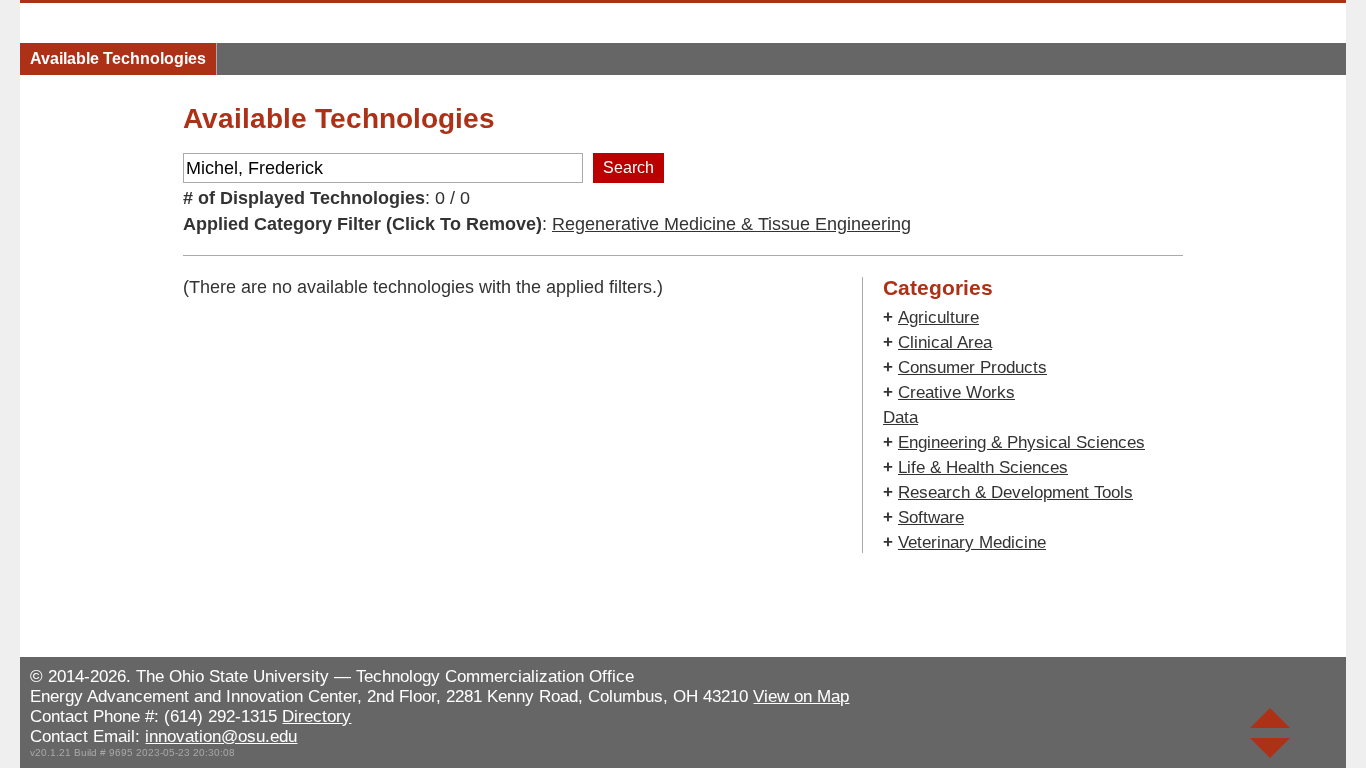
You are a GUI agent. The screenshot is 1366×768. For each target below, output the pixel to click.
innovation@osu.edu (221, 736)
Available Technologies (118, 58)
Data (900, 417)
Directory (316, 716)
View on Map (801, 696)
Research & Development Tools (1015, 492)
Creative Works (956, 392)
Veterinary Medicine (972, 542)
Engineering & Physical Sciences (1021, 442)
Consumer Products (972, 367)
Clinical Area (945, 342)
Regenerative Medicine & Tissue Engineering (731, 224)
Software (931, 517)
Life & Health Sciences (983, 467)
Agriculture (938, 317)
